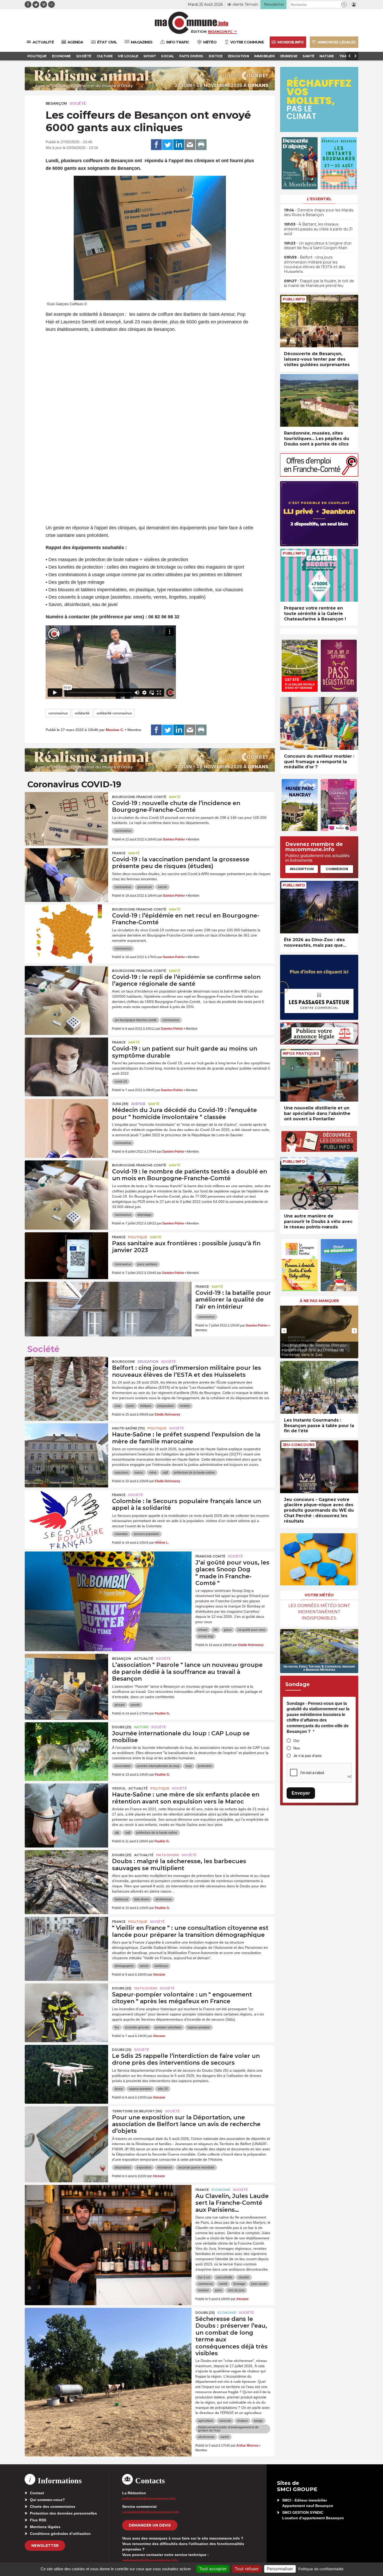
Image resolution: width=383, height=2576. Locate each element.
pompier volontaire (168, 2027)
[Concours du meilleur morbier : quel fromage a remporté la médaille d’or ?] (319, 723)
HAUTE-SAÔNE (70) (128, 1428)
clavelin (244, 2277)
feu (117, 2027)
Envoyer (301, 1793)
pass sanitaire (147, 1264)
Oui (296, 1741)
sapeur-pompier (199, 2027)
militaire (146, 1406)
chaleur (242, 2421)
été (216, 1630)
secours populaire (146, 1534)
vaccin (162, 887)
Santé (175, 797)
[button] (344, 5)
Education (148, 1362)
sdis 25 (163, 2089)
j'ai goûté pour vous (251, 1630)
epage (258, 2421)
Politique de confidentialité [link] (321, 2569)
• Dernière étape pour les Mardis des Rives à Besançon (319, 212)
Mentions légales (45, 2527)
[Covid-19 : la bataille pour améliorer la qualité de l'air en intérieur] (108, 1305)
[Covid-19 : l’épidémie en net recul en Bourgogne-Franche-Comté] (66, 928)
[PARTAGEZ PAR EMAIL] (190, 145)
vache (225, 2437)
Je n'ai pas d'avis (307, 1756)
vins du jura (236, 2290)
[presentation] (284, 1331)
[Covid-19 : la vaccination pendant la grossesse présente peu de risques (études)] (66, 872)
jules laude (259, 2284)
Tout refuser (247, 2569)
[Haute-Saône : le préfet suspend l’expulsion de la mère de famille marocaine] (66, 1447)
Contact (37, 2493)
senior (144, 1966)
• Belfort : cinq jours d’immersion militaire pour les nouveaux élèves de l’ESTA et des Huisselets (314, 264)
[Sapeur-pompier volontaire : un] (66, 2007)
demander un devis (150, 2525)
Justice (138, 1104)
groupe (120, 1705)
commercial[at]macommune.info (151, 2512)
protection (205, 1766)
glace (228, 1630)
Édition (199, 32)
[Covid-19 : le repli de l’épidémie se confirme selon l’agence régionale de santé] (66, 989)
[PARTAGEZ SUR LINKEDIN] (179, 145)
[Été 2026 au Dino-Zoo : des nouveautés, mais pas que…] (319, 907)
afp (117, 1833)
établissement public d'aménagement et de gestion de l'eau (228, 2429)
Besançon (56, 103)
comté (223, 2284)
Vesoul (119, 1788)
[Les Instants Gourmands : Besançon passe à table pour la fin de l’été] (319, 1387)
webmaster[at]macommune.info (150, 2560)
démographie (124, 1966)
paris (218, 2290)
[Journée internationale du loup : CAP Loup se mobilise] (66, 1746)
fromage (239, 2284)
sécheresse (163, 1899)
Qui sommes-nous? (47, 2500)
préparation (166, 1406)
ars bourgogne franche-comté (136, 1020)
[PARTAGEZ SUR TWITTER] (168, 145)
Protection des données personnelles (63, 2513)
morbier (203, 2290)
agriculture (206, 2421)
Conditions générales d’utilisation (60, 2534)
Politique (138, 1237)
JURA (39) (120, 1104)
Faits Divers (168, 1855)
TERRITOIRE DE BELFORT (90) (137, 2111)
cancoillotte (224, 2277)
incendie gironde (137, 2027)
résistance (165, 2167)
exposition (144, 2167)
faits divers (142, 1899)
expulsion (122, 1473)
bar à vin (204, 2277)
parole (135, 1705)
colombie (121, 1534)
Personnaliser (280, 2569)
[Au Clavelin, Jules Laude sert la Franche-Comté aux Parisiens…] (108, 2208)
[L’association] (66, 1677)
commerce (205, 2284)
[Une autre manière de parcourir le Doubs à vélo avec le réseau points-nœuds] (319, 1183)
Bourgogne (123, 1362)
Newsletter (45, 2546)
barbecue (121, 1899)
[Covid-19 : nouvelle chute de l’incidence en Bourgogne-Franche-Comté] (66, 815)
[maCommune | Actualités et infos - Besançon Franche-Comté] (192, 23)
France (119, 853)
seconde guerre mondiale (196, 2167)
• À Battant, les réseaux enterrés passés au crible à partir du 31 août (318, 229)
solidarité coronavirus (114, 713)
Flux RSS (38, 2520)
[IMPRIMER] (201, 145)
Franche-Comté (210, 1556)
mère (153, 1473)
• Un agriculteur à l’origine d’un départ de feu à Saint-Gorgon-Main (318, 246)
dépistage (144, 1215)
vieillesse (161, 1966)
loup (189, 1766)
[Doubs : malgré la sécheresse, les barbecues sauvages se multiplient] (66, 1874)
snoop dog (206, 1636)
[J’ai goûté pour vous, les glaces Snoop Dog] (108, 1575)
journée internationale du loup (158, 1766)
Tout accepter (213, 2569)
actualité (144, 1659)
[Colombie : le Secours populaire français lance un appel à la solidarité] (66, 1513)
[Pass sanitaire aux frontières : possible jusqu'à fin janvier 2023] (66, 1256)
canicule (225, 2421)
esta (118, 1406)
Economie (221, 2190)
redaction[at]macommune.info (149, 2498)
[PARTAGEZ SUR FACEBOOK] (156, 145)
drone (119, 2089)
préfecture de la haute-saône (194, 1473)
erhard (203, 1630)
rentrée (185, 1406)
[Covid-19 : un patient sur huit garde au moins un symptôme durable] (66, 1061)
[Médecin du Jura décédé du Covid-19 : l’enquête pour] (66, 1122)
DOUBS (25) (122, 1727)
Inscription (302, 869)
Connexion (337, 869)
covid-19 (121, 1082)
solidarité (82, 713)
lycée (130, 1406)
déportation (123, 2167)
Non (297, 1748)
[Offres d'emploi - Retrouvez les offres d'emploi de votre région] (319, 475)
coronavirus (58, 713)
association (123, 1766)
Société (78, 103)
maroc (139, 1473)
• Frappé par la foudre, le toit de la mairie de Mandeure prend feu (319, 283)
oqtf (165, 1473)
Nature (141, 1727)
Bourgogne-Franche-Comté (139, 797)
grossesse (145, 887)
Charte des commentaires (53, 2506)
